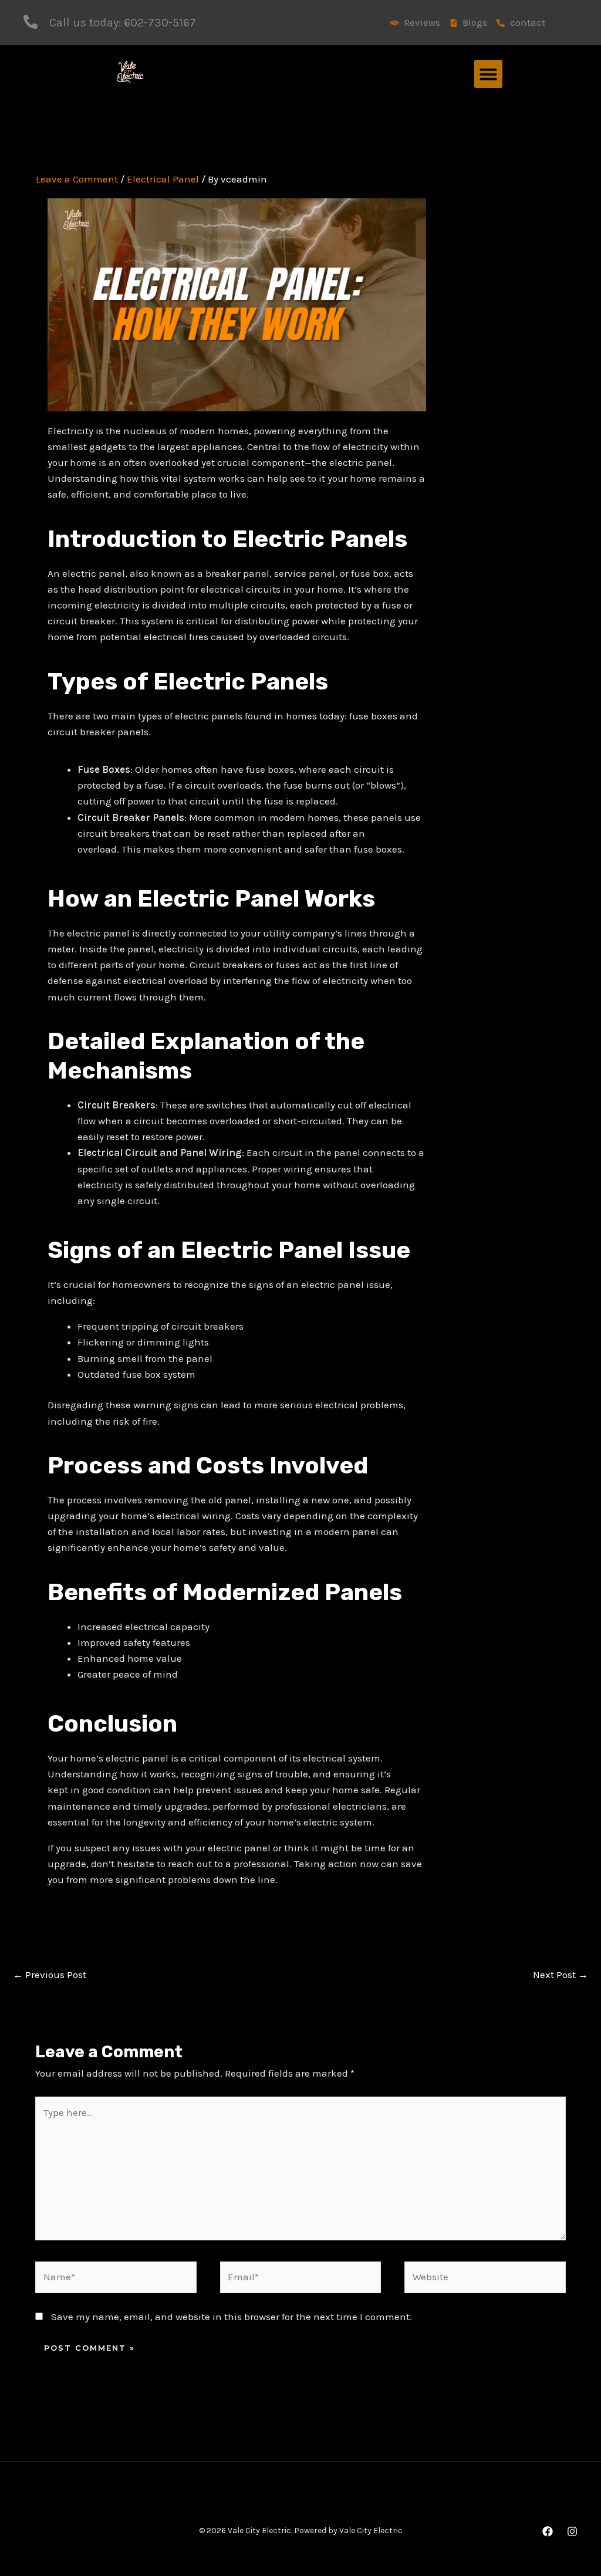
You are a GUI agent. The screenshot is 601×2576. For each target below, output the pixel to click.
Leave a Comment (77, 179)
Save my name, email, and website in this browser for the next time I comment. (232, 2317)
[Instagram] (572, 2531)
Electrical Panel (163, 179)
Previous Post (50, 1975)
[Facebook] (548, 2531)
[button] (488, 74)
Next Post (561, 1975)
